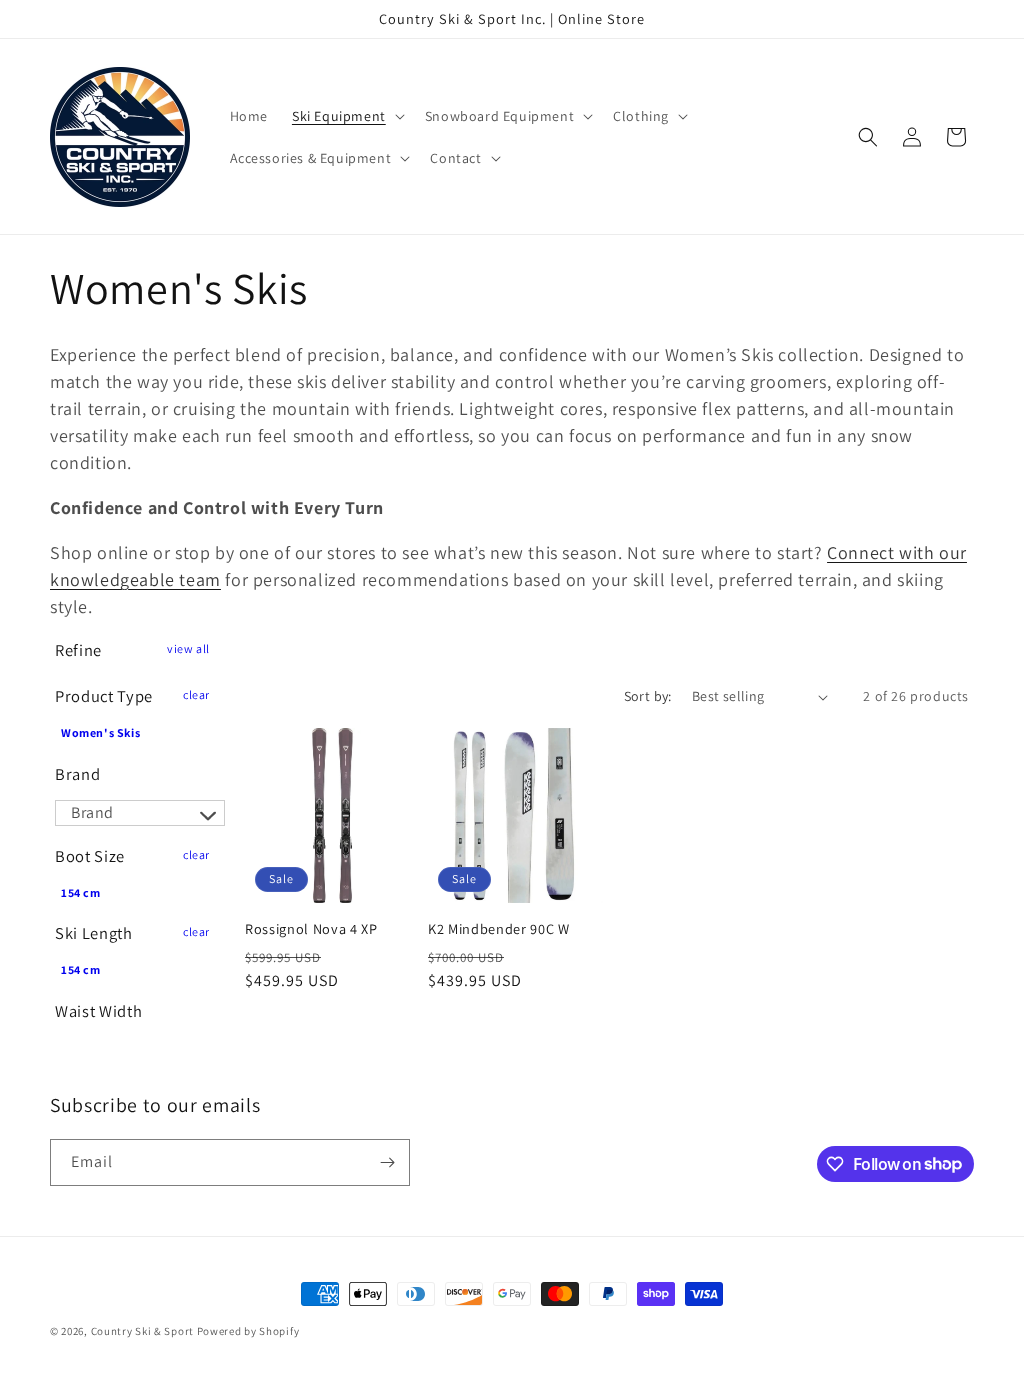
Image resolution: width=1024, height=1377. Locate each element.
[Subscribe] (387, 1162)
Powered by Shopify (248, 1331)
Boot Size (90, 856)
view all (188, 648)
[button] (346, 116)
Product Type (104, 696)
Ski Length (94, 933)
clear (196, 694)
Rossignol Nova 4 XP (311, 929)
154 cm (81, 892)
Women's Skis (100, 732)
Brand (77, 774)
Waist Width (98, 1011)
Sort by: (648, 696)
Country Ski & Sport (142, 1331)
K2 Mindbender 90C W (499, 929)
